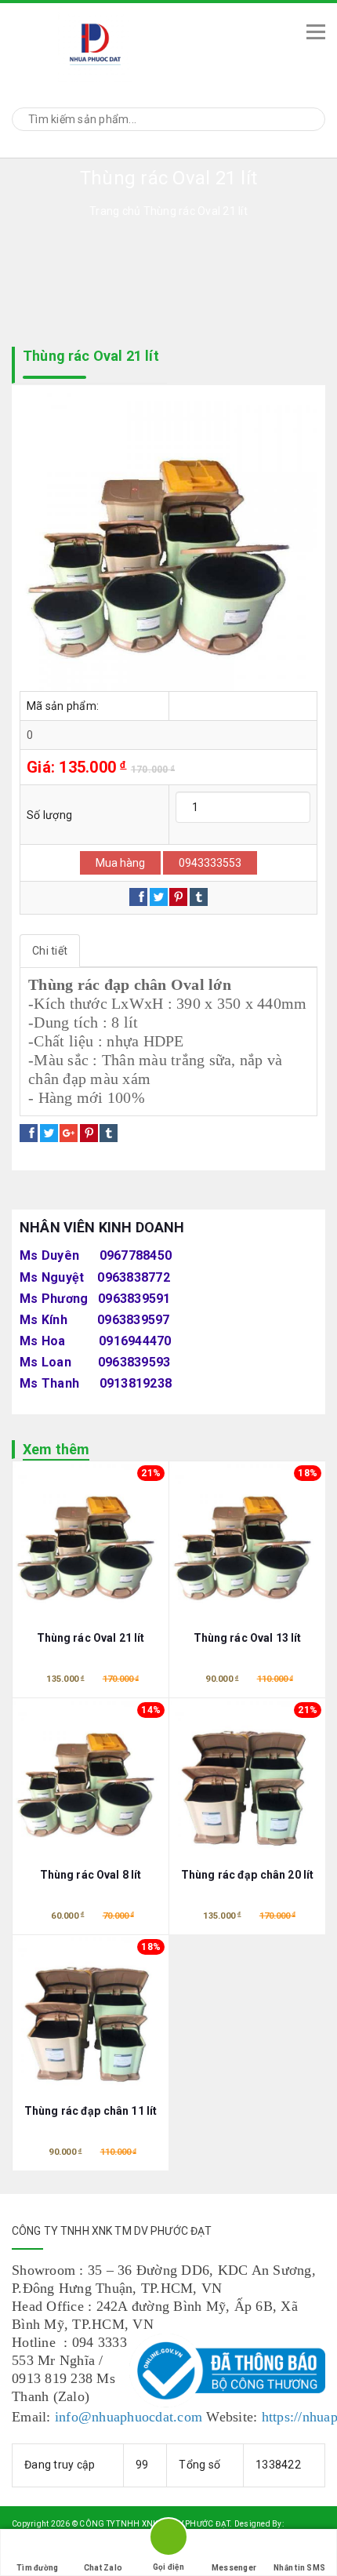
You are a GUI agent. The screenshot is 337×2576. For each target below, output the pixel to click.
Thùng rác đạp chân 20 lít (248, 1875)
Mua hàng (120, 863)
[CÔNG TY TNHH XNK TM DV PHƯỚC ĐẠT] (146, 44)
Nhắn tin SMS (299, 2568)
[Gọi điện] (168, 2540)
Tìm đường (37, 2568)
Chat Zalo (103, 2568)
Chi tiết (50, 951)
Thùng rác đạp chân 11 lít (91, 2111)
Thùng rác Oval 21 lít (91, 1638)
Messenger (234, 2568)
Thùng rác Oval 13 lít (248, 1638)
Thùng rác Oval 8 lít (91, 1875)
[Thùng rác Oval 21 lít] (168, 542)
